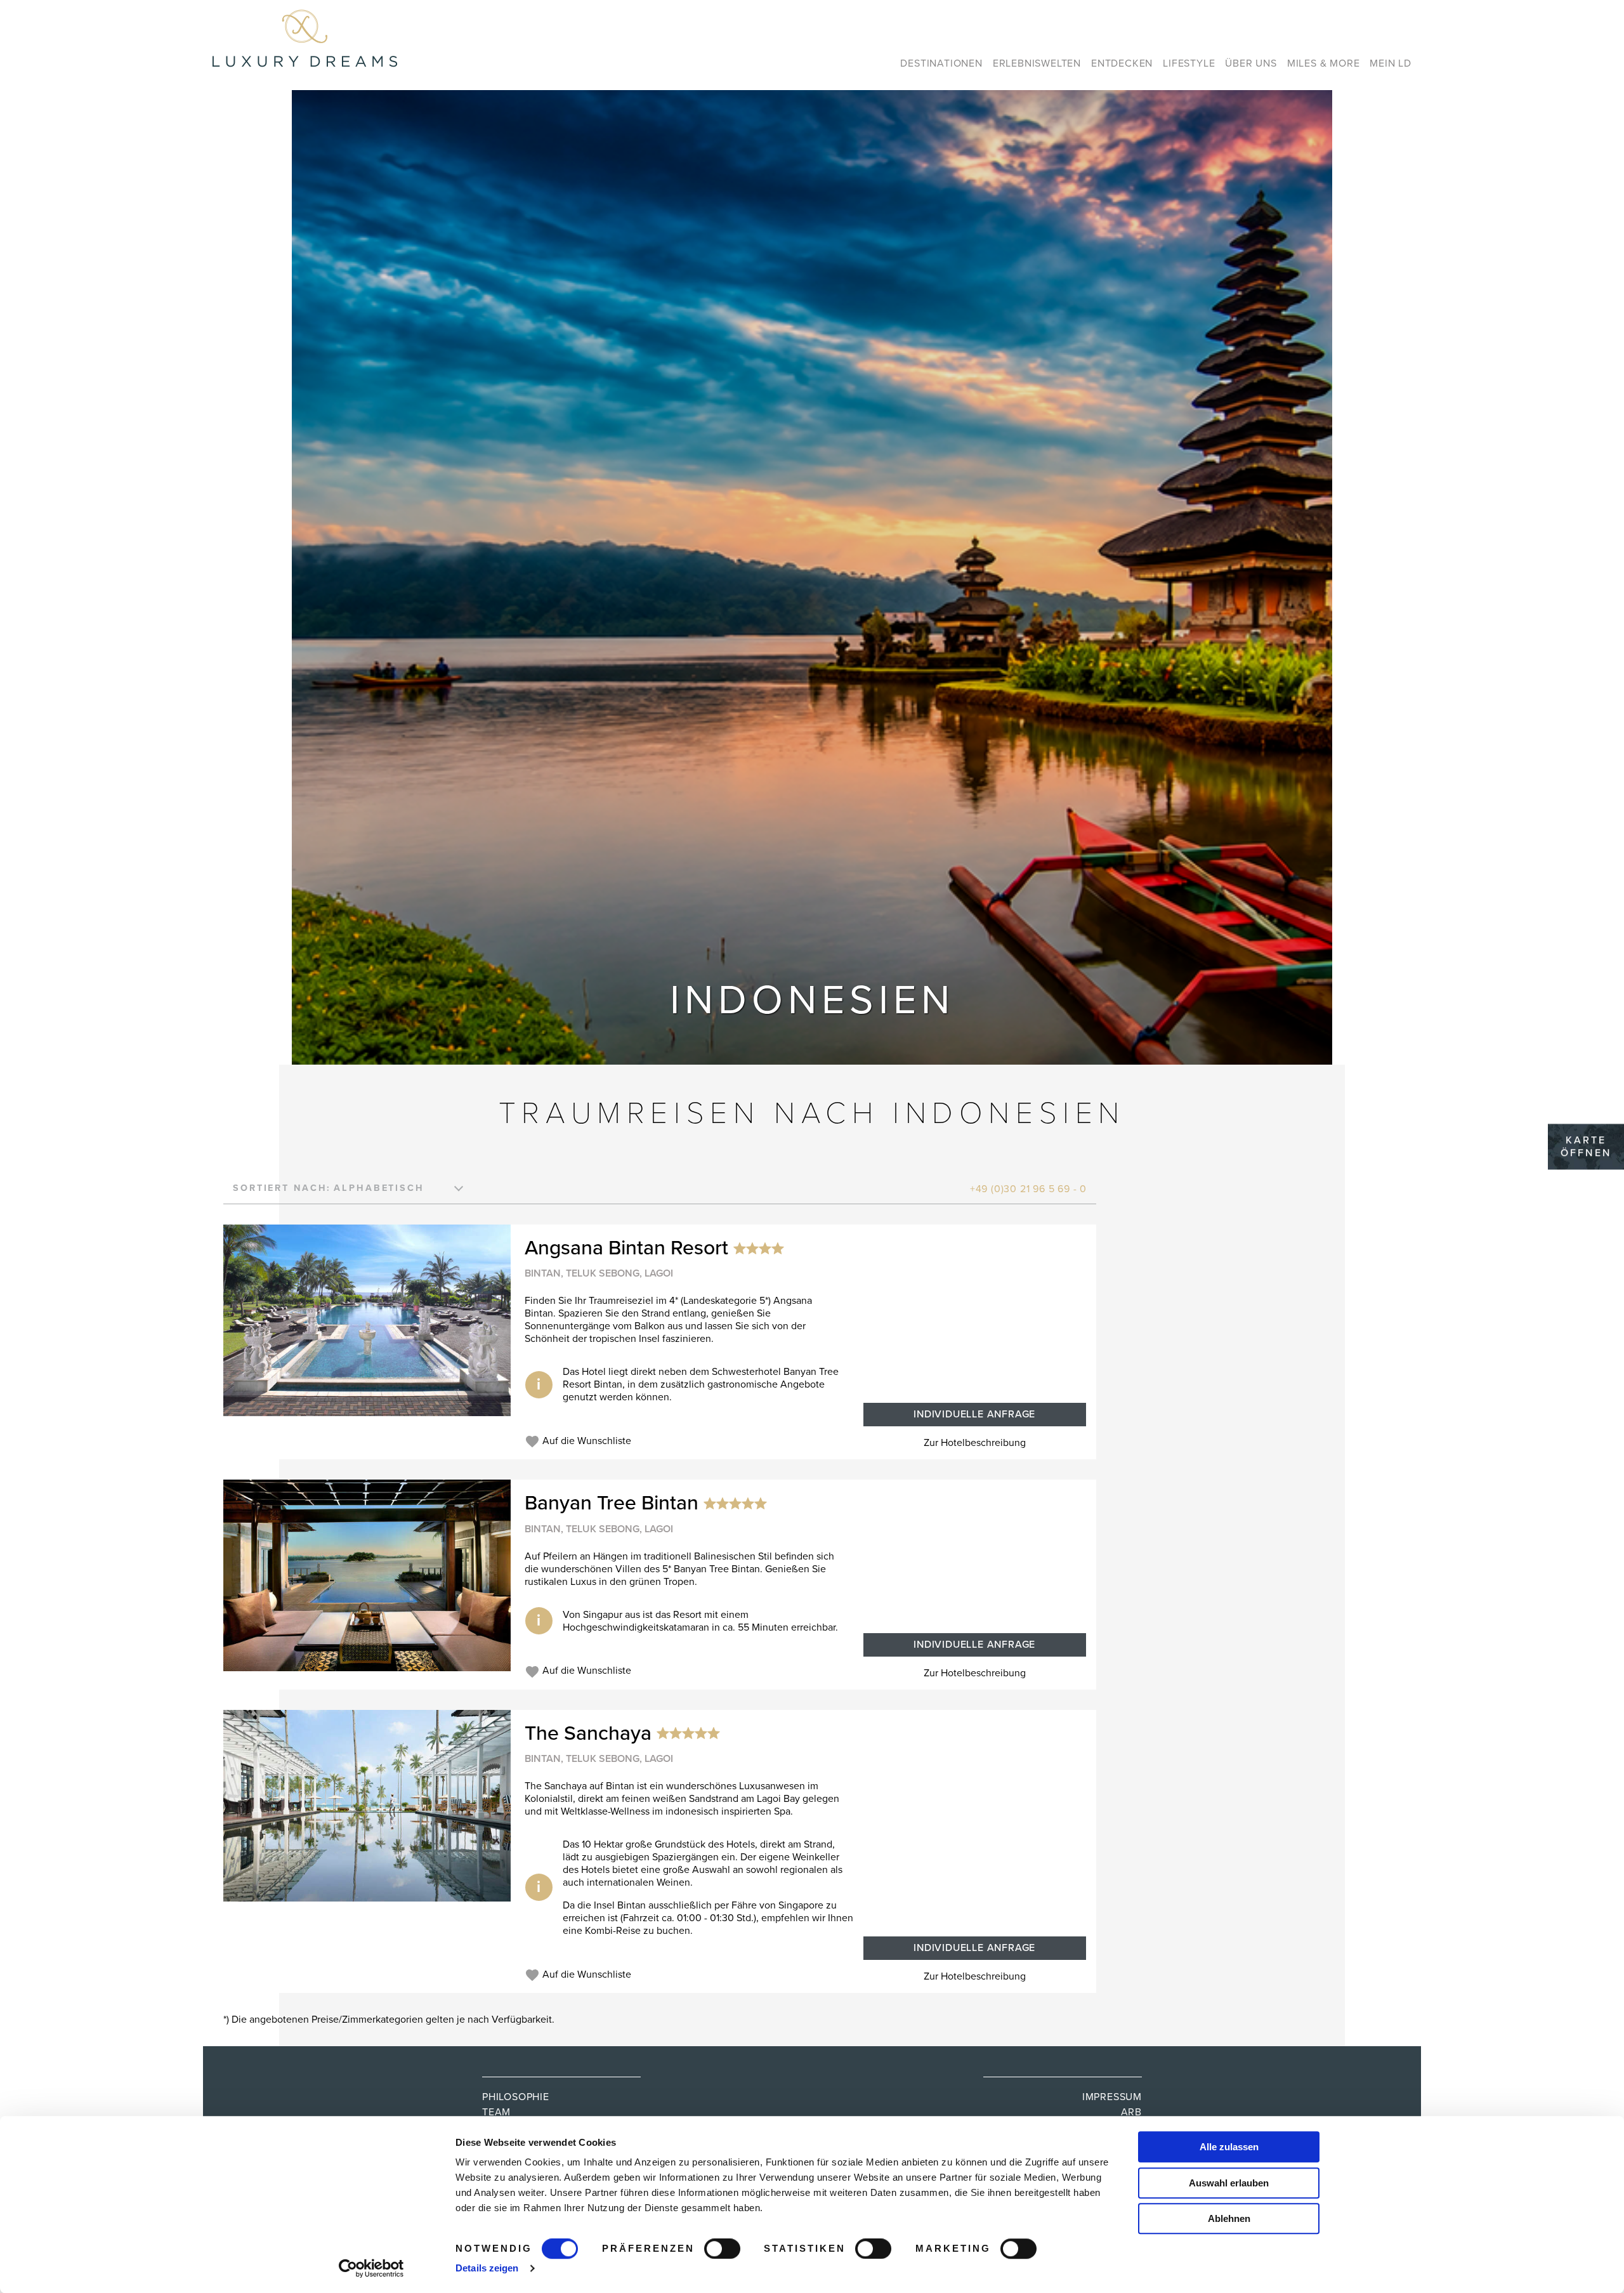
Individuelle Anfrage (974, 1414)
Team (496, 2112)
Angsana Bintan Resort (626, 1248)
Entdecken (1122, 63)
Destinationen (941, 63)
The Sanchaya (588, 1733)
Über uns (1251, 63)
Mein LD (1391, 63)
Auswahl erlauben (1229, 2183)
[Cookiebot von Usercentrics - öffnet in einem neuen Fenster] (371, 2268)
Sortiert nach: (282, 1188)
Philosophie (516, 2097)
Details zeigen (487, 2268)
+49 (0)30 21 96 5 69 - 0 (1028, 1189)
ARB (1131, 2112)
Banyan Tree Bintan (612, 1504)
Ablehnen (1229, 2218)
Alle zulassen (1229, 2147)
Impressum (1112, 2097)
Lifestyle (1189, 63)
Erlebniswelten (1037, 63)
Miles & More (1324, 63)
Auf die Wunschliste (586, 1441)
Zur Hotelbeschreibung (975, 1443)
